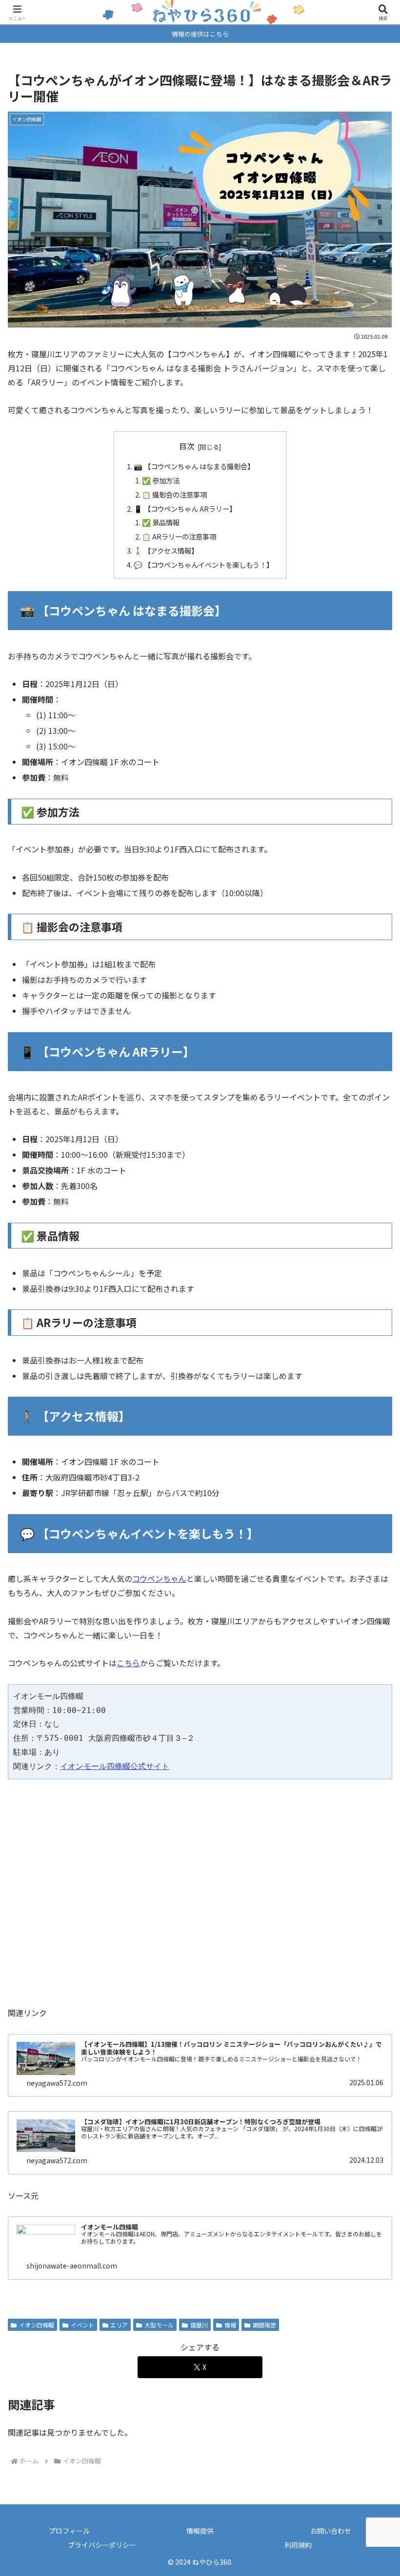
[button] (370, 1751)
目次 (187, 446)
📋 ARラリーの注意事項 (179, 536)
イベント (82, 2325)
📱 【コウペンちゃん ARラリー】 (185, 509)
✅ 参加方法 (161, 480)
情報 (230, 2325)
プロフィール (69, 2531)
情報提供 (200, 2531)
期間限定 (264, 2325)
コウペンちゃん (159, 1578)
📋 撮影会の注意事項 (174, 494)
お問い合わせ (331, 2531)
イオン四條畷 (37, 2325)
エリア (119, 2325)
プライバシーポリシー (102, 2545)
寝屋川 (199, 2325)
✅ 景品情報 (161, 522)
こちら (128, 1663)
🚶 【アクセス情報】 (166, 550)
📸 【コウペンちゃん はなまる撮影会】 (194, 466)
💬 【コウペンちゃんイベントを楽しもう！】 (203, 565)
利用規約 (298, 2545)
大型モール (159, 2325)
